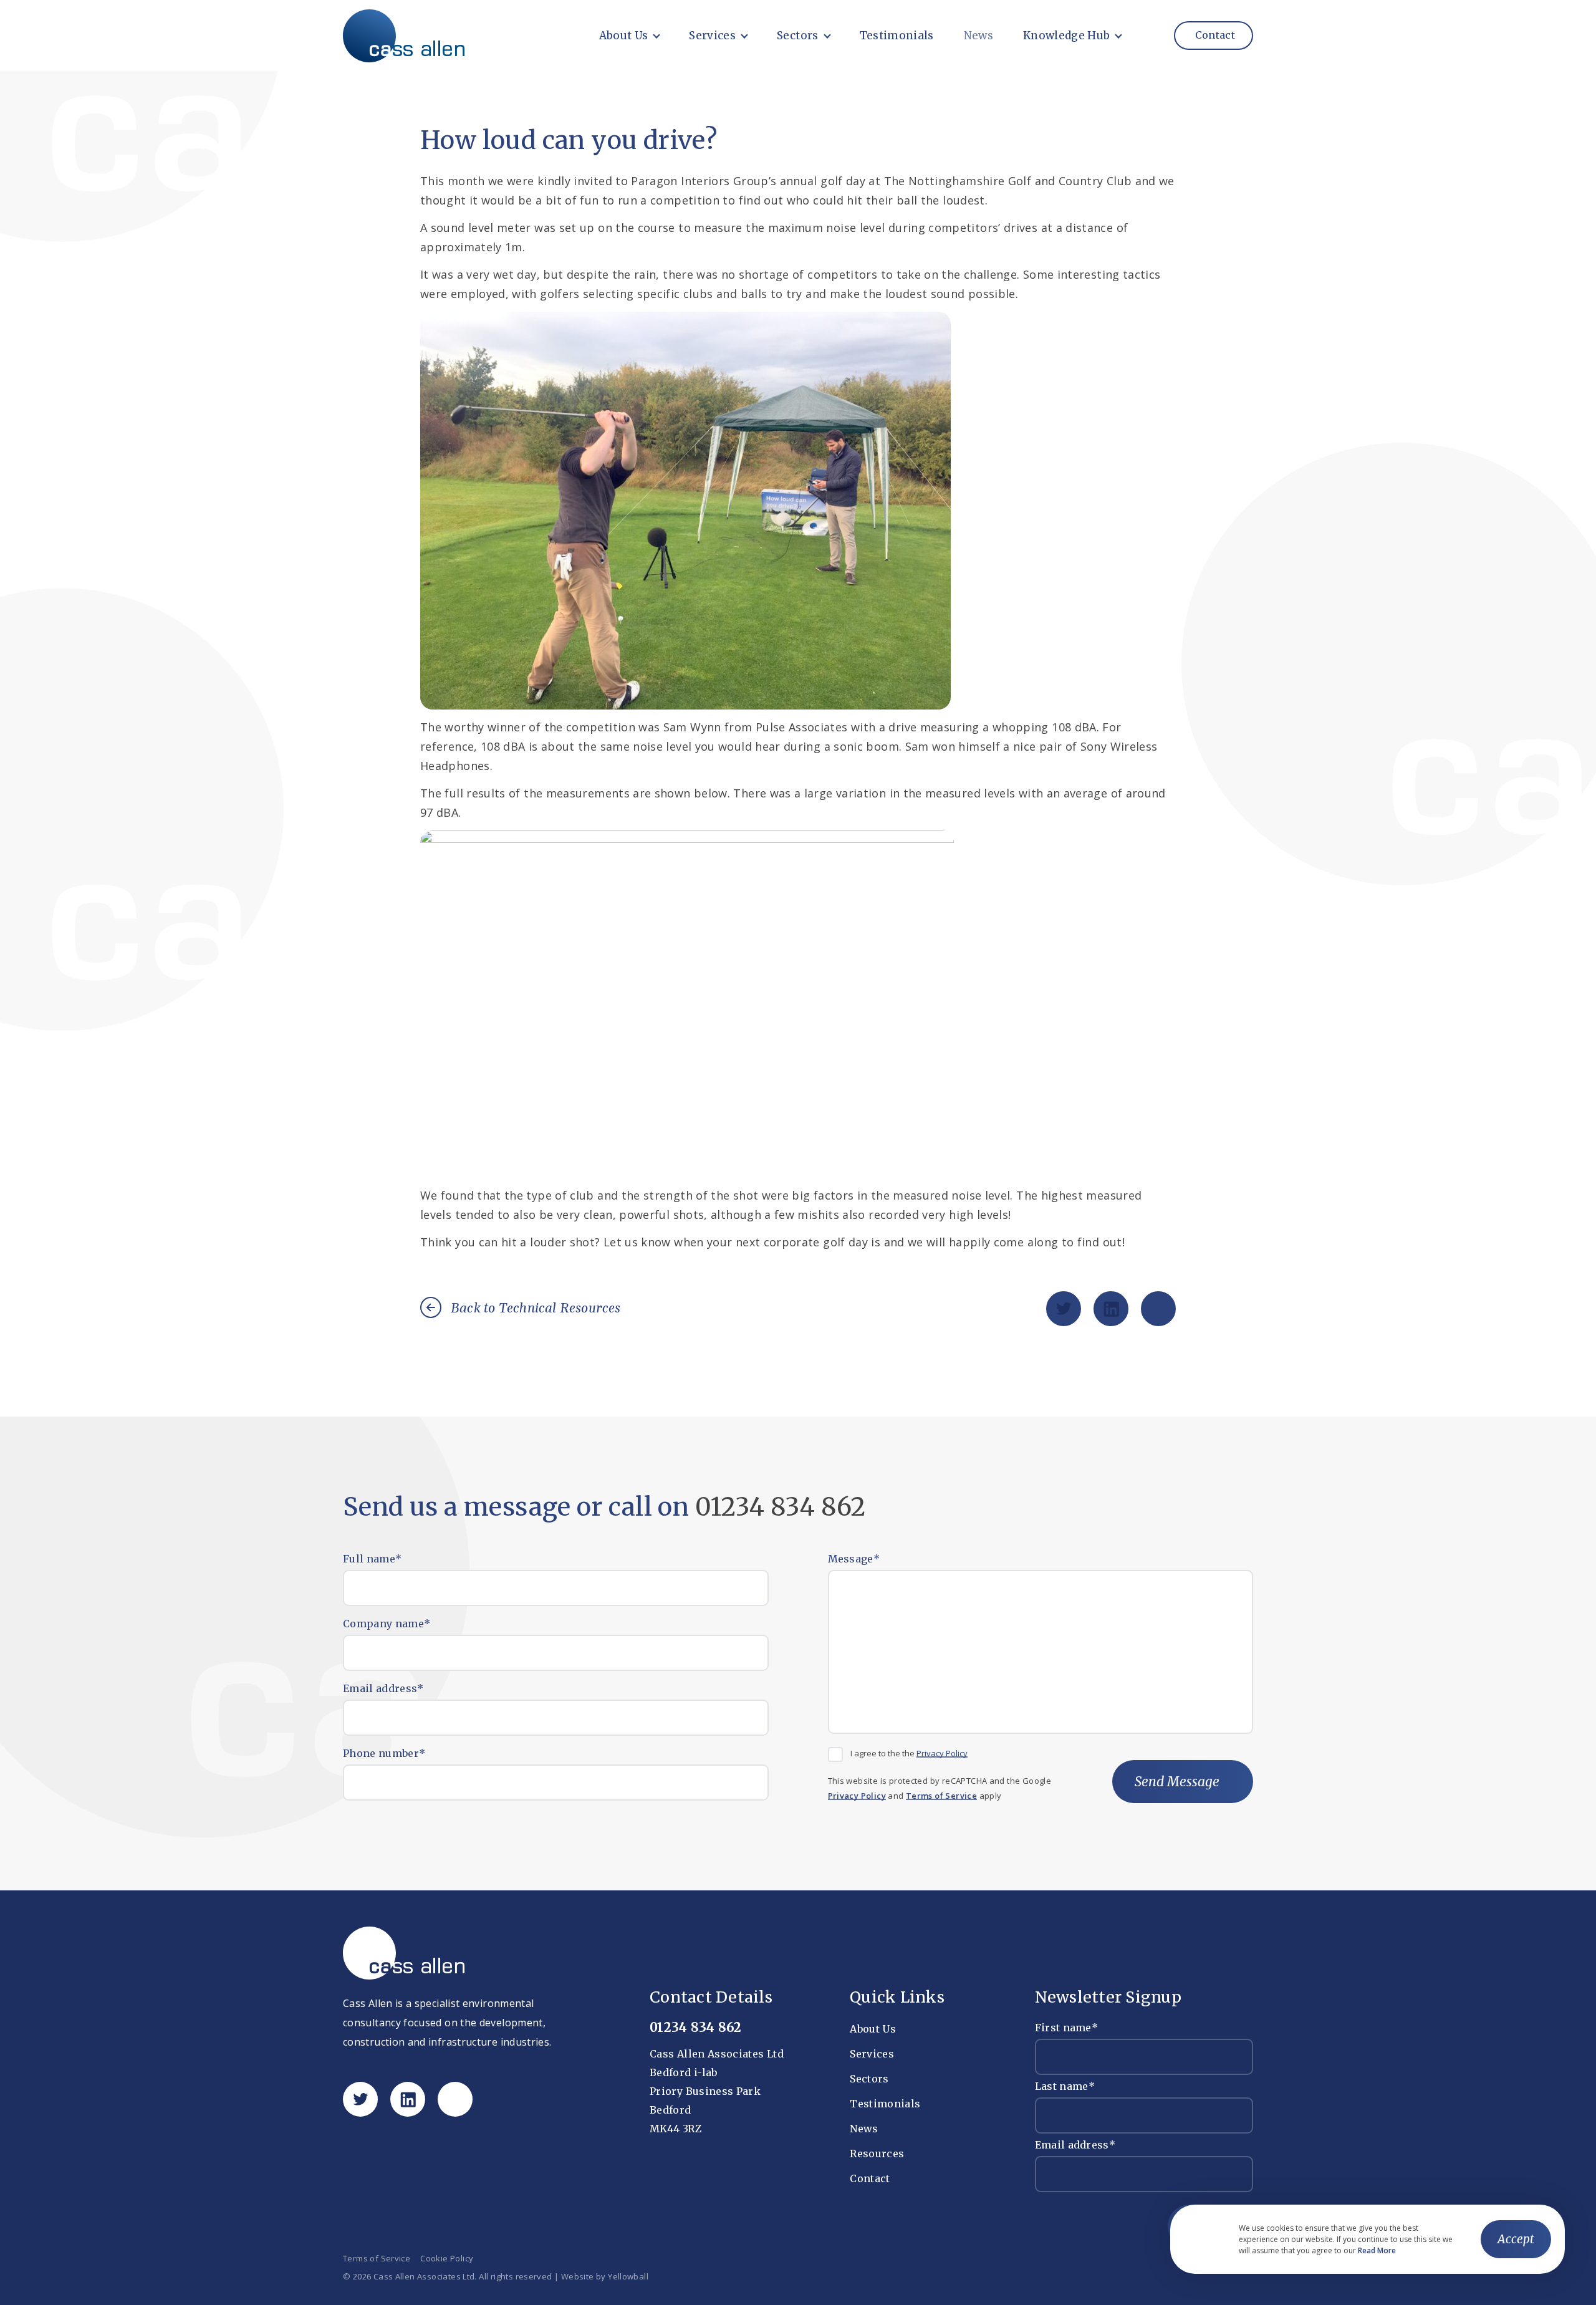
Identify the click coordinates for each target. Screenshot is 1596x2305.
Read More (1377, 2251)
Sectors (797, 36)
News (978, 36)
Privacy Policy (942, 1754)
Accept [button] (1516, 2239)
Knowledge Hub (1066, 36)
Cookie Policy (447, 2259)
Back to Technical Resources (536, 1309)
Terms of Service (941, 1796)
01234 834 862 (781, 1507)
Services (712, 36)
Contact (1214, 35)
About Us (624, 36)
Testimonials (897, 36)
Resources (877, 2153)
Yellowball (628, 2277)
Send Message (1177, 1782)
